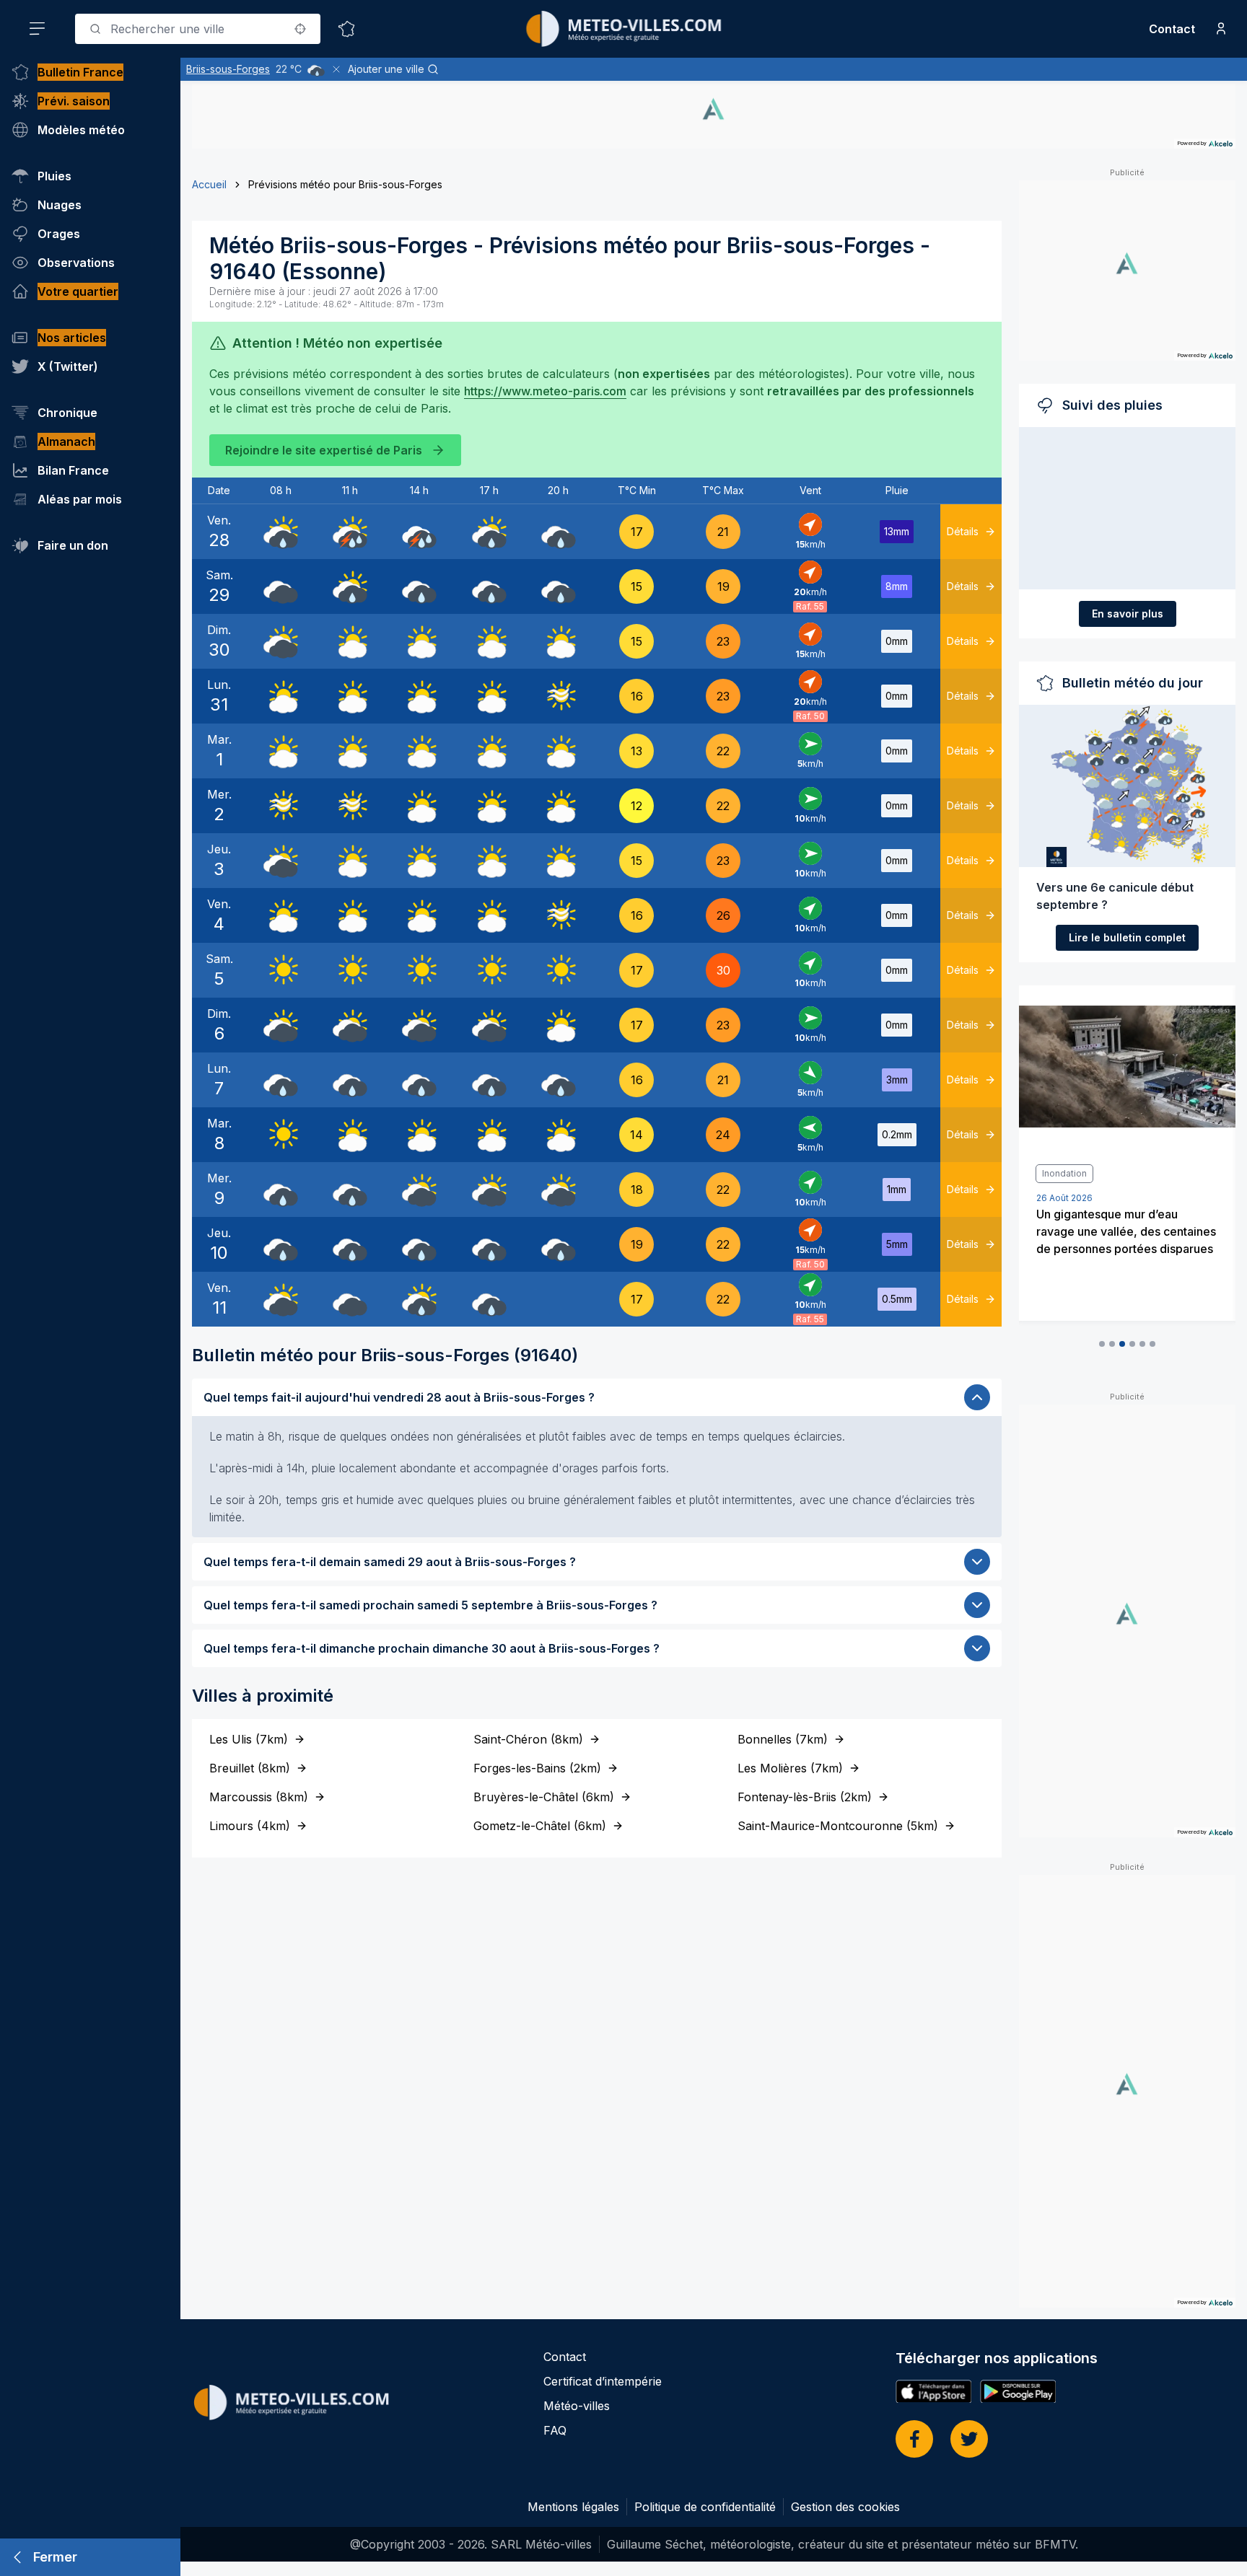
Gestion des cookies (845, 2507)
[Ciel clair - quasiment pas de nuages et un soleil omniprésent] (281, 970)
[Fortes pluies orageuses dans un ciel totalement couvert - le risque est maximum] (419, 532)
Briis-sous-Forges (228, 69)
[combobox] (198, 29)
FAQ (555, 2430)
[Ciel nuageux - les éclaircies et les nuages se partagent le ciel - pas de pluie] (350, 641)
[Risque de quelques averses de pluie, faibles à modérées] (281, 532)
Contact (1172, 29)
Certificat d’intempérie (603, 2381)
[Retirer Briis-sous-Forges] (336, 69)
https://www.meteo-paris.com (545, 391)
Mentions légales (573, 2507)
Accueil (209, 184)
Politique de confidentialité (705, 2507)
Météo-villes (577, 2406)
